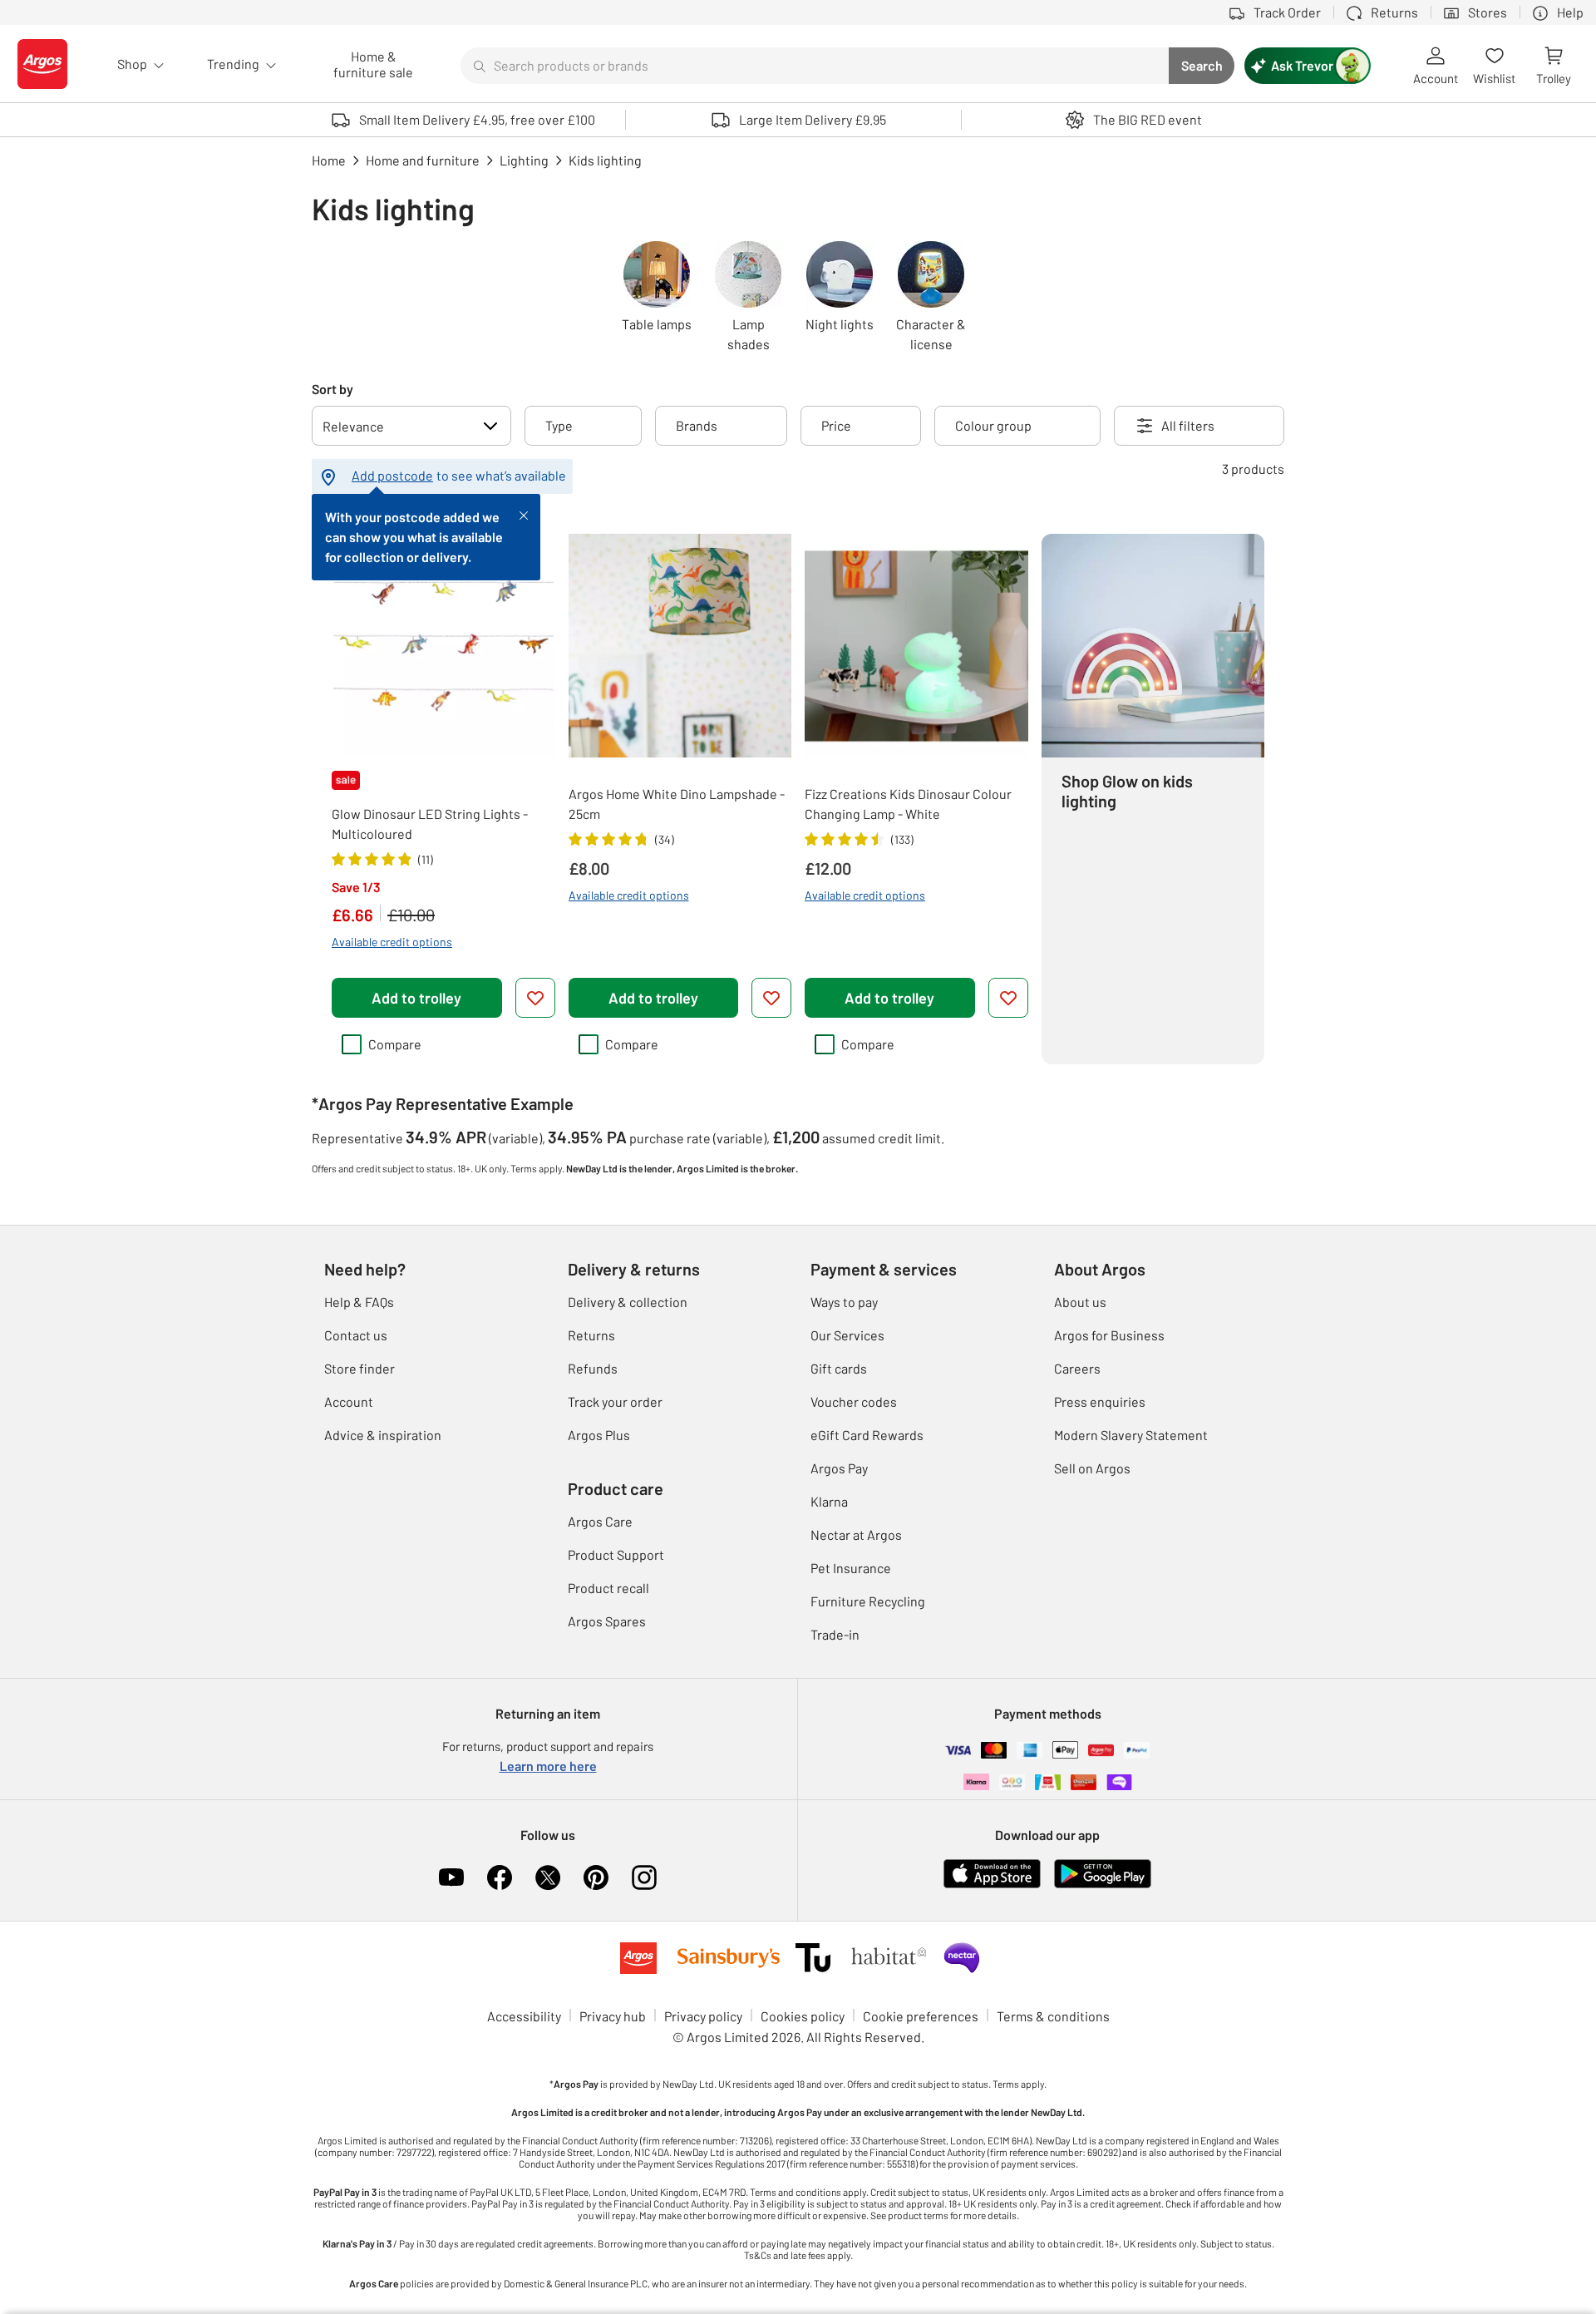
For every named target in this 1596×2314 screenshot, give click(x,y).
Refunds (593, 1368)
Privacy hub (613, 2016)
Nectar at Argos (856, 1534)
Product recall (608, 1588)
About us (1080, 1302)
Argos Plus (599, 1435)
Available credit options (392, 942)
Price (836, 425)
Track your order (615, 1401)
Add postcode (392, 475)
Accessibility (524, 2016)
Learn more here (548, 1766)
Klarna (829, 1501)
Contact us (356, 1335)
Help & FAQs (359, 1302)
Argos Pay (839, 1468)
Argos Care (600, 1521)
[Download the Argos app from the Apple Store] (992, 1885)
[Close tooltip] (524, 514)
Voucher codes (854, 1401)
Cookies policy (803, 2016)
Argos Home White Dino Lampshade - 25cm (677, 804)
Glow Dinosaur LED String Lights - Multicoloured (430, 824)
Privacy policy (703, 2016)
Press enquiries (1100, 1401)
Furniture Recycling (868, 1601)
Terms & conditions (1053, 2016)
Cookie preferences (921, 2016)
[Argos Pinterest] (596, 1877)
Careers (1077, 1368)
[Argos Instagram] (644, 1877)
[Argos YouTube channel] (451, 1877)
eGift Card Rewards (867, 1435)
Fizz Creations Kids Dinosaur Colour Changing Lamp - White (908, 804)
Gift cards (839, 1368)
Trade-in (835, 1634)
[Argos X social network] (548, 1877)
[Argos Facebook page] (500, 1877)
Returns (591, 1335)
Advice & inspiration (383, 1435)
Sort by (332, 389)
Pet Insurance (851, 1568)
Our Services (847, 1335)
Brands (697, 425)
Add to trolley (416, 998)
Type (559, 425)
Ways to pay (844, 1302)
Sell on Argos (1092, 1468)
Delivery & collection (628, 1302)
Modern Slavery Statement (1131, 1435)
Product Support (616, 1554)
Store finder (360, 1368)
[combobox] (815, 66)
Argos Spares (607, 1621)
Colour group (993, 425)
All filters (1188, 425)
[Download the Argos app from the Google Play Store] (1103, 1885)
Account (349, 1401)
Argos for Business (1109, 1335)
